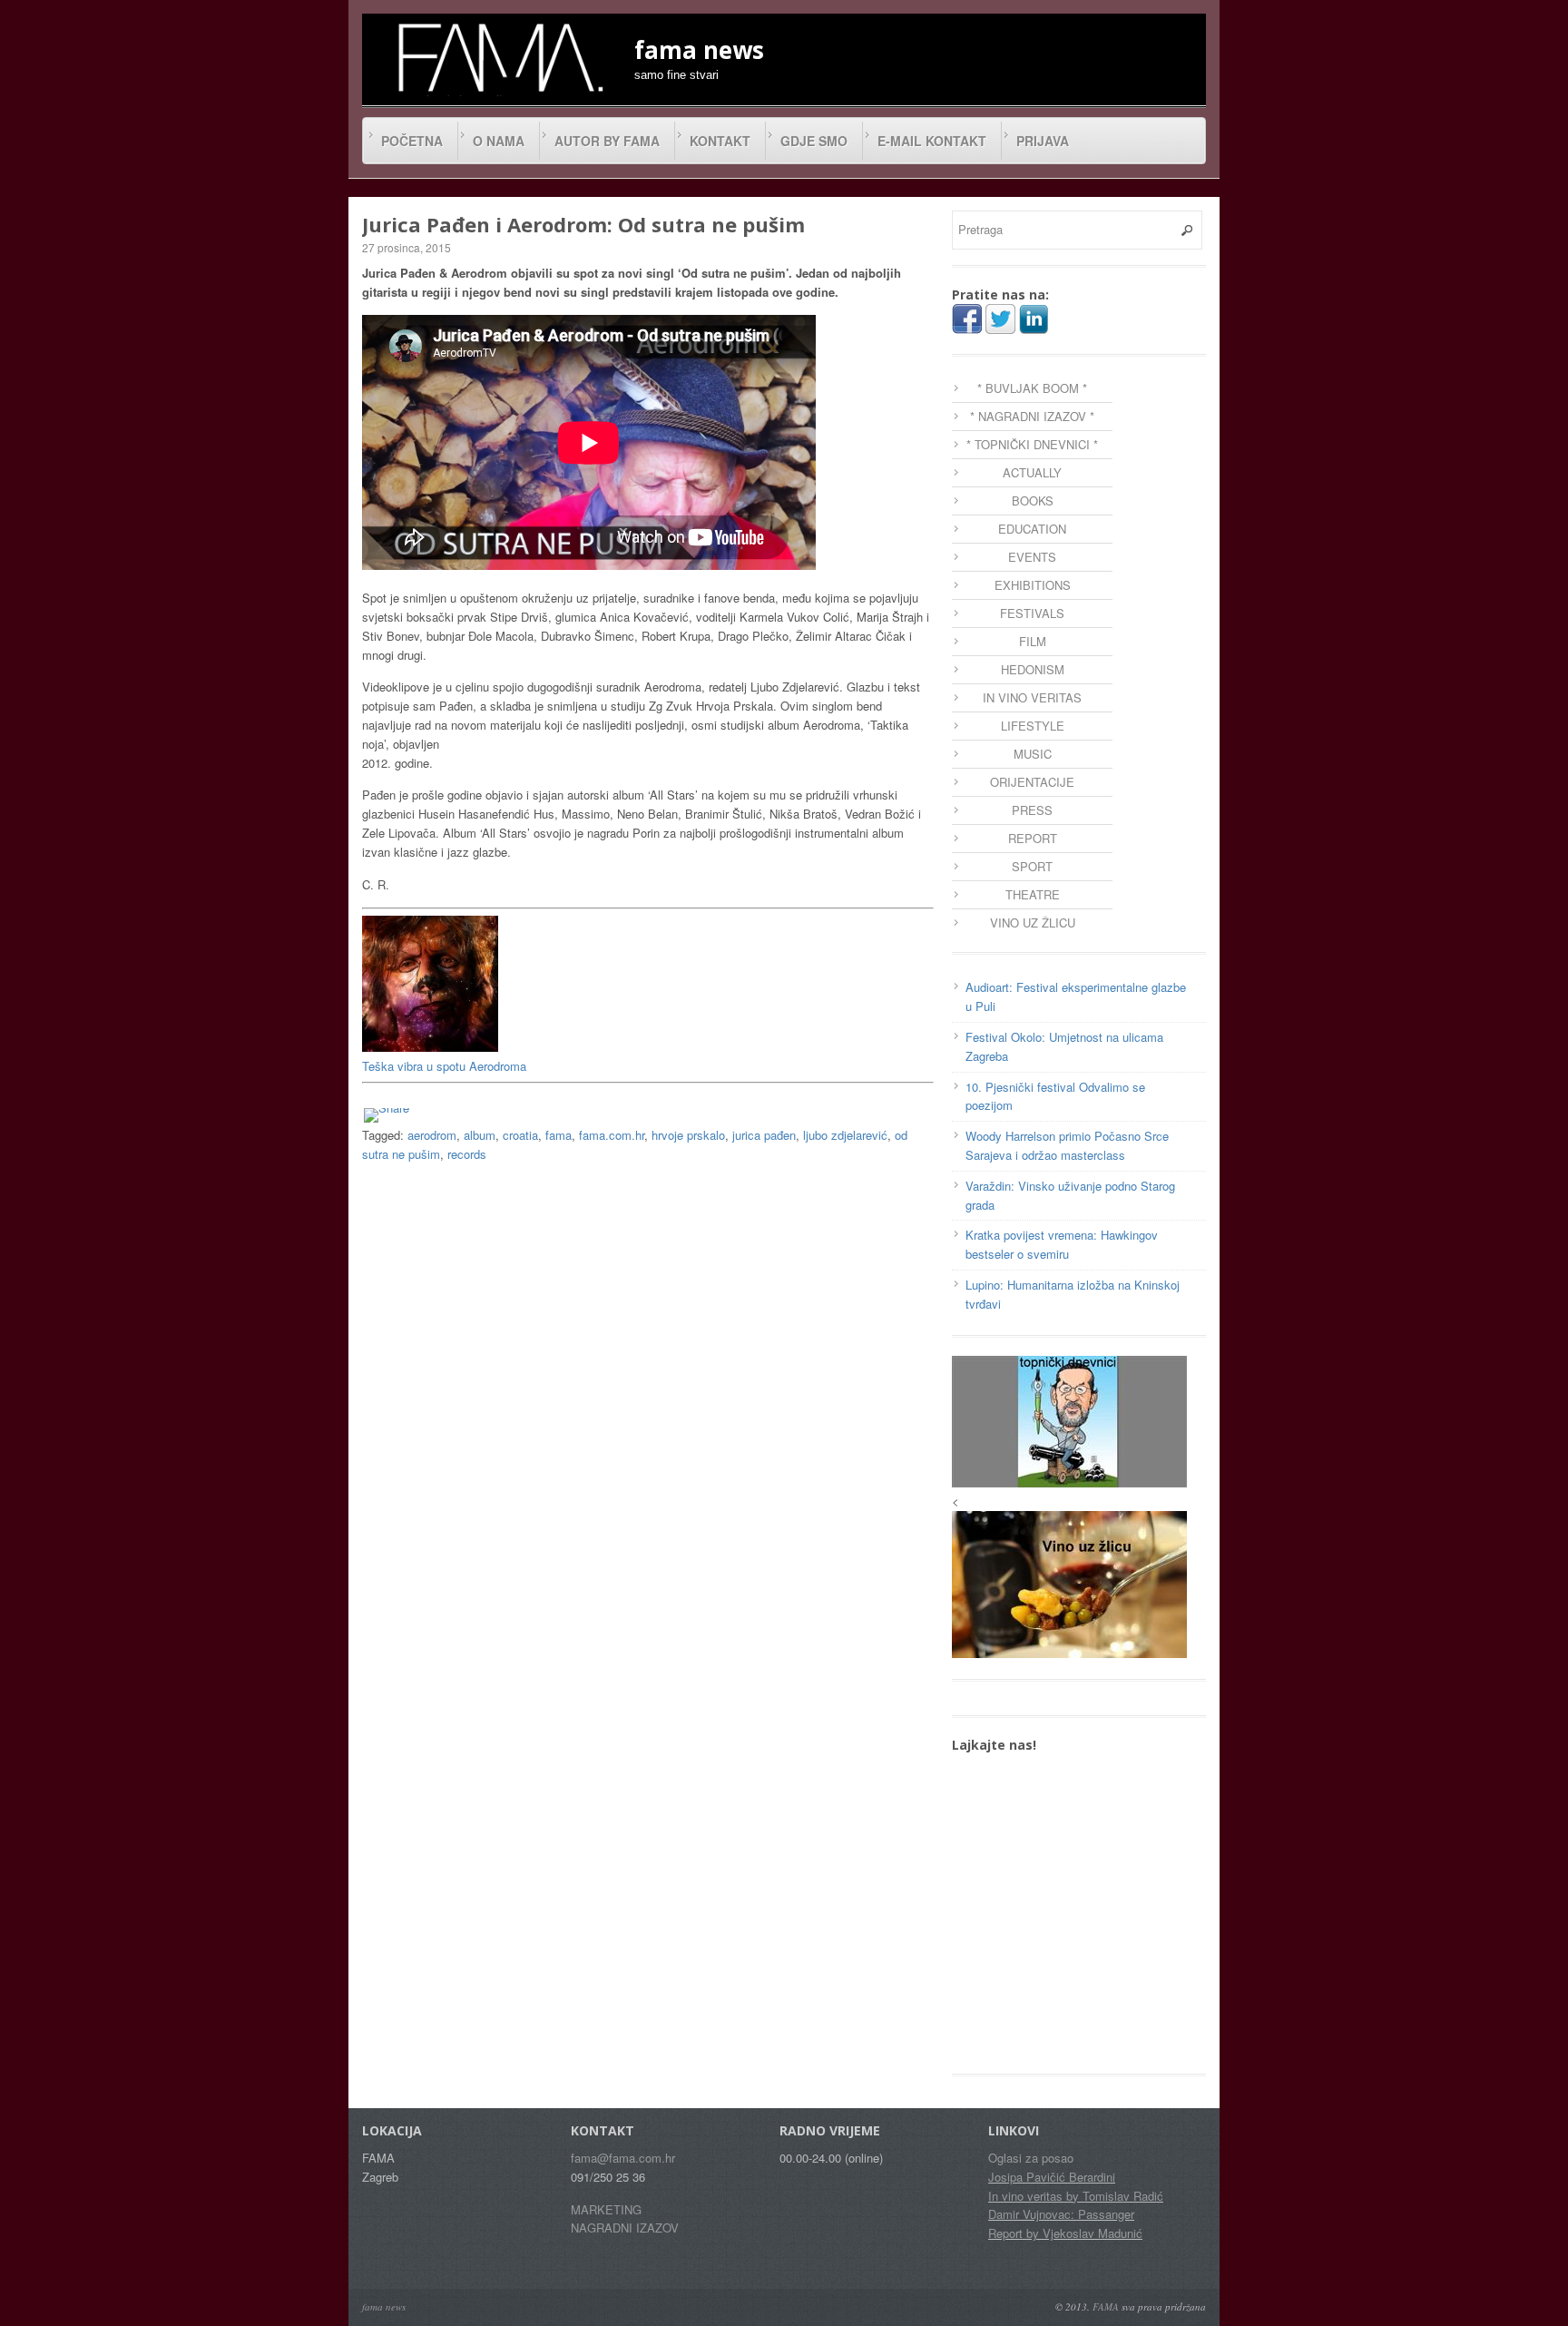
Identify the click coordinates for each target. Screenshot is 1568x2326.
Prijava (1043, 141)
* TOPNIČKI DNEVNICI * (1032, 444)
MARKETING (606, 2209)
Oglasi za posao (1031, 2158)
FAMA (1106, 2306)
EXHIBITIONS (1033, 585)
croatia (520, 1135)
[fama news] (498, 57)
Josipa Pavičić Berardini (1052, 2177)
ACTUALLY (1032, 472)
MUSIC (1033, 754)
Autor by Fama (607, 141)
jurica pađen (764, 1135)
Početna (412, 141)
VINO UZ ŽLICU (1033, 923)
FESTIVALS (1032, 613)
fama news (384, 2306)
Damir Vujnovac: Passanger (1061, 2214)
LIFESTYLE (1033, 726)
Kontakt (720, 141)
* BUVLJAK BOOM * (1032, 388)
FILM (1033, 641)
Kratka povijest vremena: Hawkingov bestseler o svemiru (1062, 1244)
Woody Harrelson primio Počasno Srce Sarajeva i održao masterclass (1067, 1145)
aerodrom (432, 1135)
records (467, 1154)
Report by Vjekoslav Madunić (1065, 2233)
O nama (499, 141)
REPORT (1033, 838)
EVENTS (1032, 557)
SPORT (1032, 866)
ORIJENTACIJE (1032, 782)
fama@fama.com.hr (623, 2158)
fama (559, 1135)
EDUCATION (1032, 529)
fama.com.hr (612, 1135)
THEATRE (1033, 894)
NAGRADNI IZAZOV (625, 2228)
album (480, 1135)
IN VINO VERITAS (1032, 697)
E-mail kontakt (932, 141)
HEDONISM (1033, 669)
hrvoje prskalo (688, 1135)
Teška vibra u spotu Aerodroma (444, 1066)
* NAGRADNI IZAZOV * (1032, 416)
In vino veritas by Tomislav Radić (1076, 2196)
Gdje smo (814, 141)
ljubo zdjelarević (845, 1135)
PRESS (1032, 810)
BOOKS (1033, 501)
